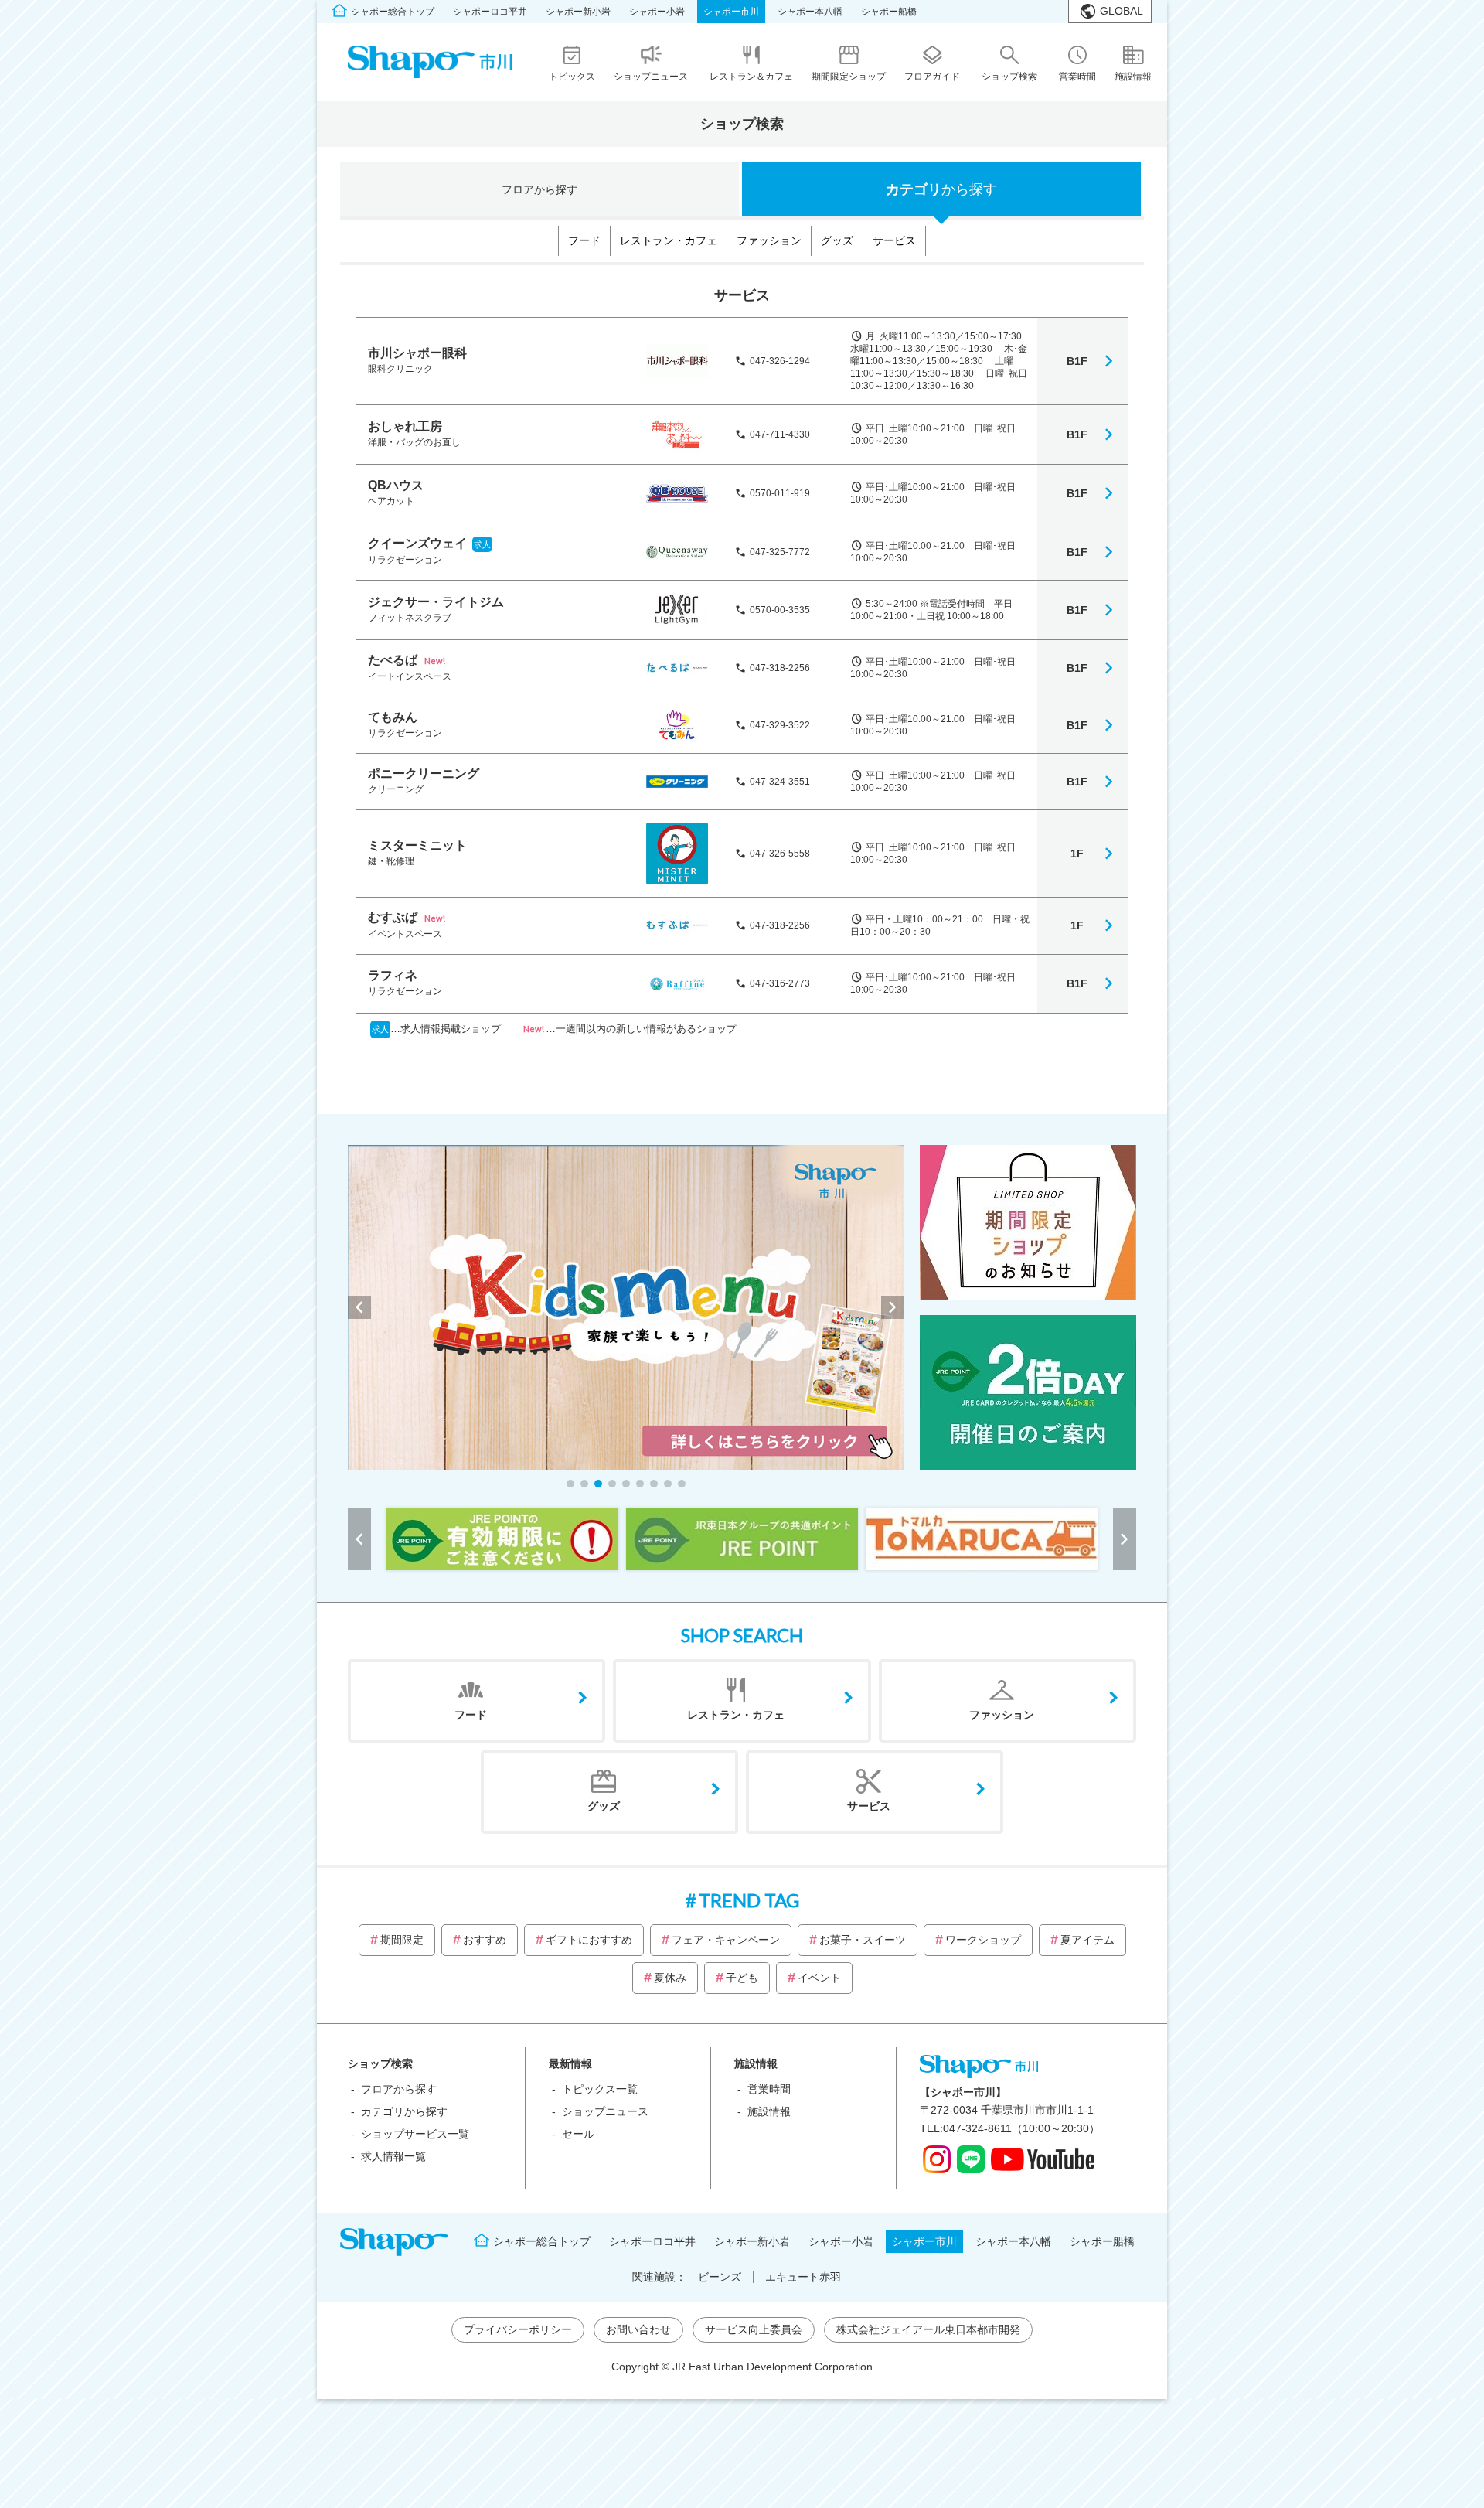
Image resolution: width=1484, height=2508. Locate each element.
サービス (894, 240)
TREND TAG (749, 1900)
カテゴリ (941, 189)
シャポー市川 (731, 12)
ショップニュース (605, 2111)
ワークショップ (983, 1940)
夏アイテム (1087, 1940)
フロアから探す (399, 2089)
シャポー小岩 (657, 12)
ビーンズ (720, 2277)
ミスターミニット (417, 845)
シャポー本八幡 (810, 12)
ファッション (769, 240)
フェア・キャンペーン (726, 1940)
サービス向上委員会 (754, 2329)
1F (1077, 854)
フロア (539, 189)
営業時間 (769, 2089)
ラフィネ (393, 975)
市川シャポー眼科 (417, 353)
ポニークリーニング (424, 774)
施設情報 (769, 2111)
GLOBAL (1122, 11)
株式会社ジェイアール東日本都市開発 (928, 2329)
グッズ (837, 240)
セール (578, 2134)
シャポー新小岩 (578, 12)
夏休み (670, 1978)
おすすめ (485, 1940)
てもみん (393, 717)
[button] (570, 1484)
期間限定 (402, 1940)
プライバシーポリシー (518, 2329)
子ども (742, 1978)
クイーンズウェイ (417, 543)
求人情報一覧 (393, 2156)
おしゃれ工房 (405, 426)
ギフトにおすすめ (589, 1940)
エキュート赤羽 (803, 2277)
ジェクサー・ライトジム (436, 602)
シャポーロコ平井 (490, 12)
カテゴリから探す (404, 2111)
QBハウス (396, 485)
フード (584, 240)
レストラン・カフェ (669, 240)
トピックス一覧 (600, 2089)
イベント (819, 1978)
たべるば (393, 660)
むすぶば (393, 917)
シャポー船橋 (889, 12)
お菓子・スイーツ (863, 1940)
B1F (1077, 361)
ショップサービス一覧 (415, 2134)
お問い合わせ (638, 2329)
